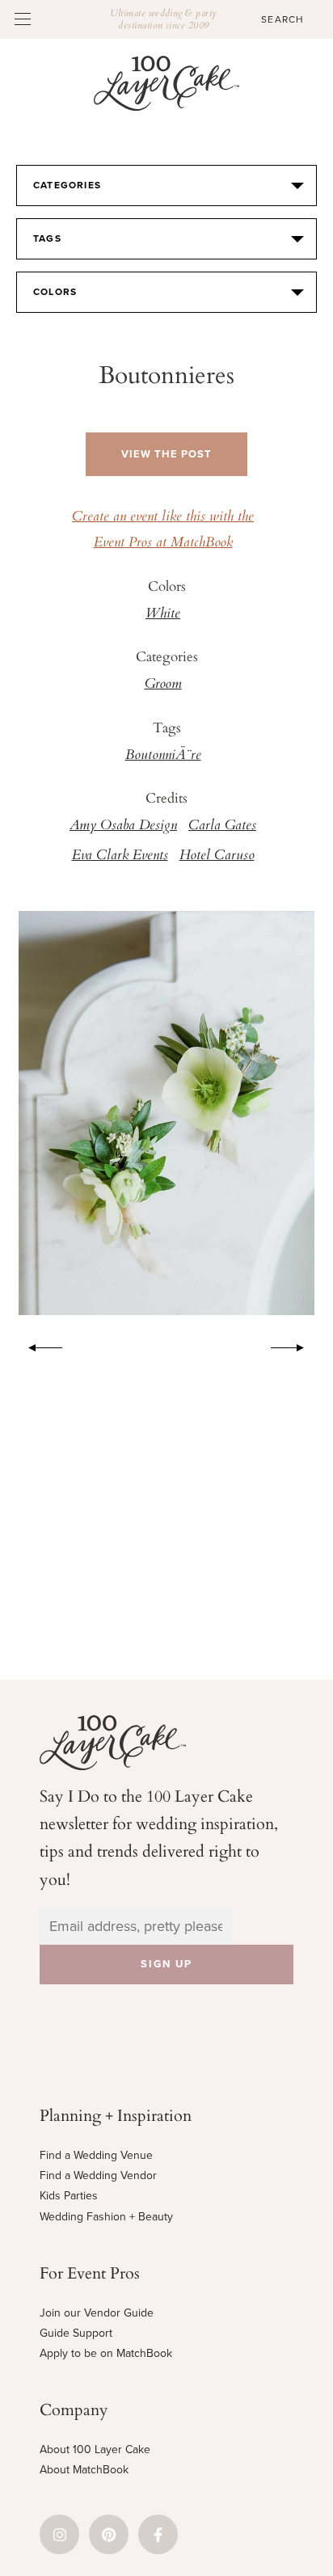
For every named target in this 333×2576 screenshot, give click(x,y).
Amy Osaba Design (123, 826)
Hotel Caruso (217, 856)
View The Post (166, 454)
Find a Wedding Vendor (98, 2175)
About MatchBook (84, 2470)
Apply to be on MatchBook (106, 2353)
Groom (163, 685)
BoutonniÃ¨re (163, 756)
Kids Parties (69, 2196)
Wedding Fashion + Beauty (106, 2217)
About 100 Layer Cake (95, 2450)
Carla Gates (222, 826)
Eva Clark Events (120, 856)
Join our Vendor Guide (97, 2313)
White (163, 614)
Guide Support (76, 2333)
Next (296, 1345)
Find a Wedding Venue (96, 2155)
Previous (37, 1345)
